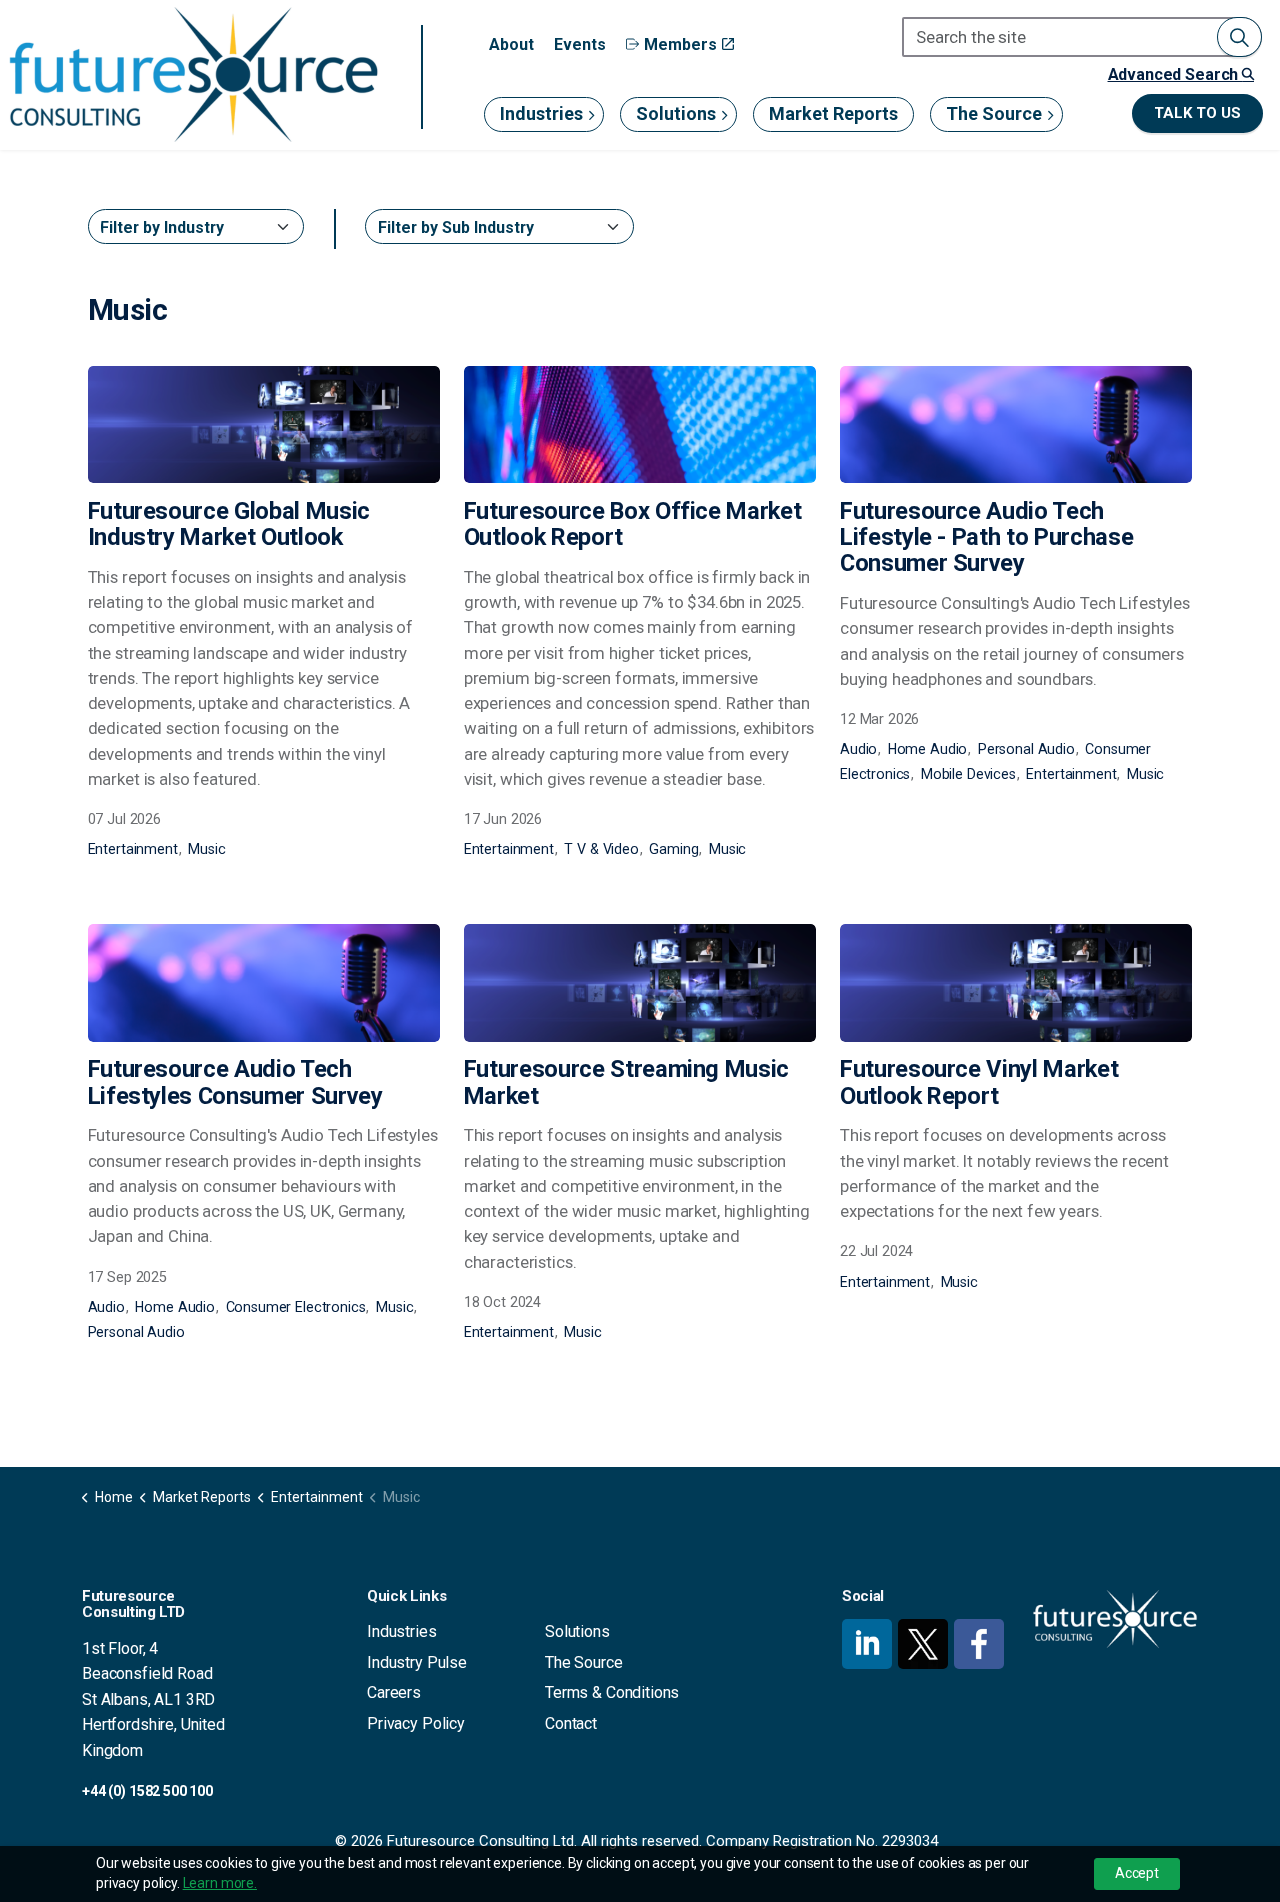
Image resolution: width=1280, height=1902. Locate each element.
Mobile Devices (968, 774)
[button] (1239, 37)
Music (206, 849)
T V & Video (601, 849)
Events (580, 44)
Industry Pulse (417, 1662)
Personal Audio (1026, 749)
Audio (858, 749)
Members (680, 44)
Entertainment (133, 849)
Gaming (673, 849)
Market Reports (833, 113)
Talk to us (1197, 113)
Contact (571, 1723)
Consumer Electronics (296, 1307)
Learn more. (220, 1883)
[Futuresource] (193, 74)
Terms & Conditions (612, 1692)
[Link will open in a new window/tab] (867, 1644)
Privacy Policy (416, 1723)
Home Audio (928, 749)
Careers (394, 1692)
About (511, 44)
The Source (994, 113)
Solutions (676, 113)
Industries (541, 113)
